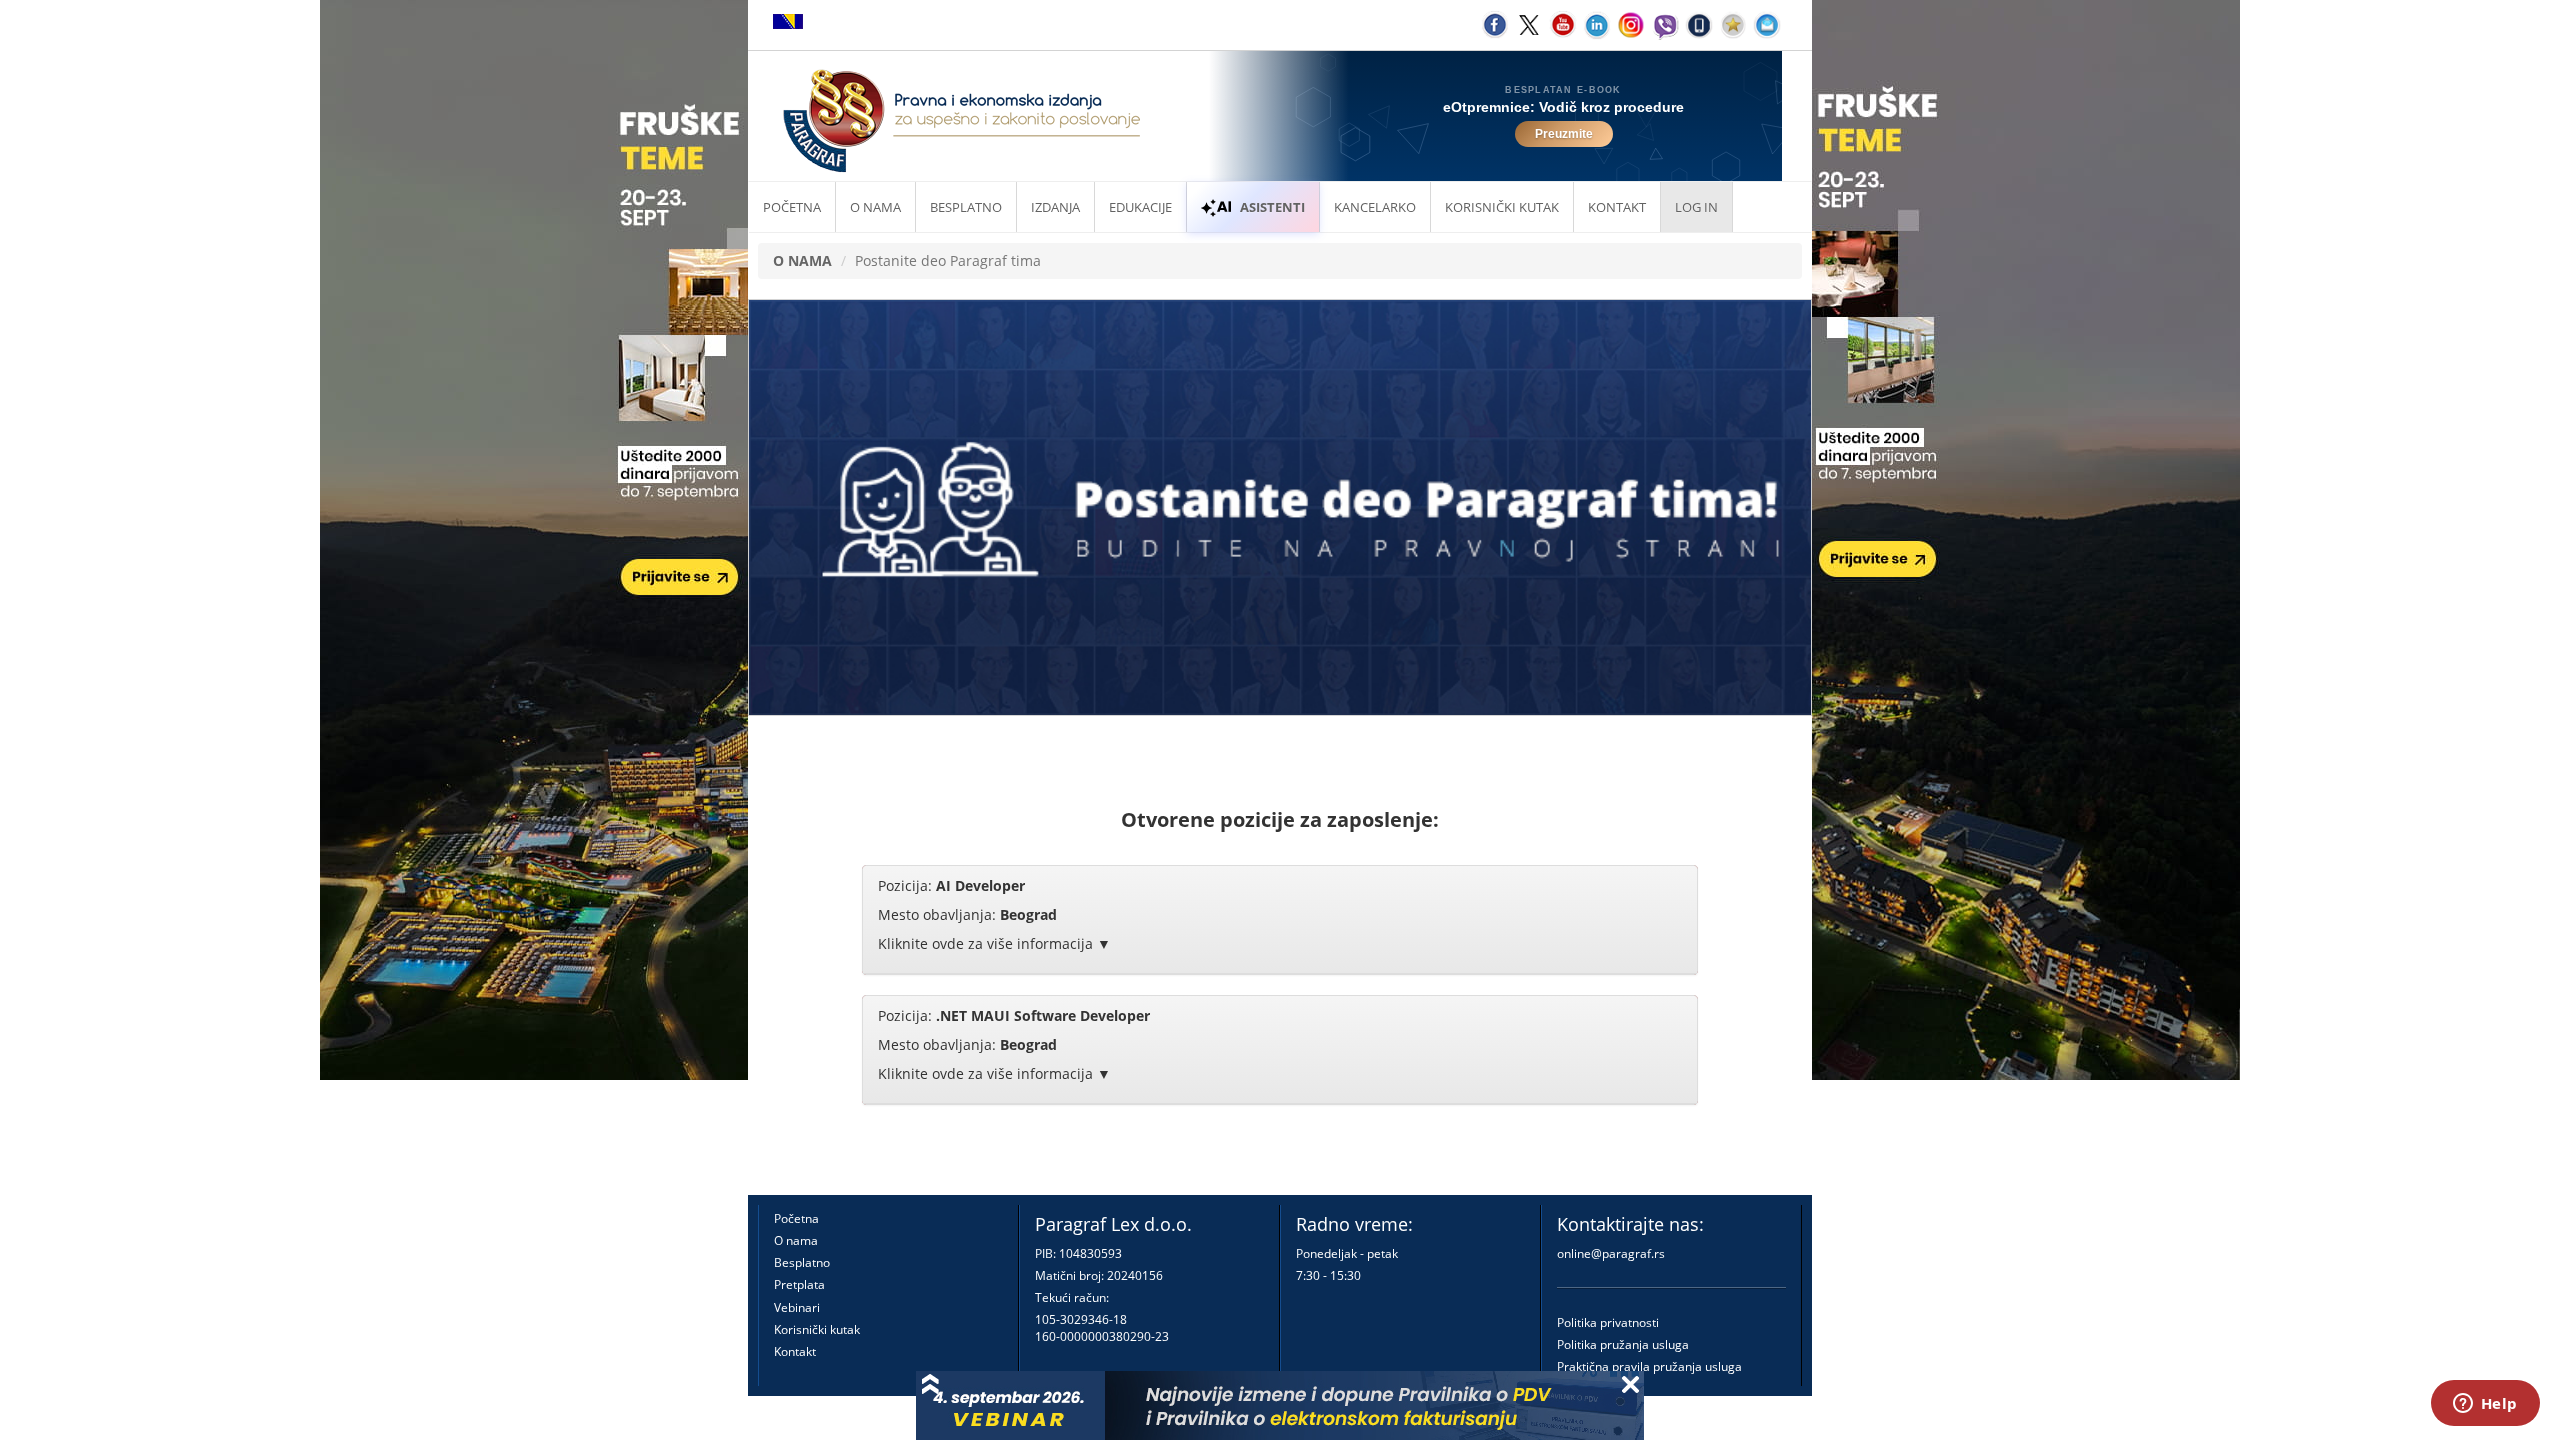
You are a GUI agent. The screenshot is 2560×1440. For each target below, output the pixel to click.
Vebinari (797, 1307)
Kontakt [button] (1617, 207)
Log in (1696, 207)
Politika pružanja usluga (1623, 1344)
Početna (792, 207)
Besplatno (966, 207)
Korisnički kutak (817, 1329)
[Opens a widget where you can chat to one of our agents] (2485, 1405)
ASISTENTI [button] (1272, 207)
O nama (875, 207)
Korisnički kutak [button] (1502, 207)
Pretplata (799, 1284)
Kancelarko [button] (1375, 207)
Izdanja (1055, 207)
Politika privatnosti (1608, 1322)
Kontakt (795, 1351)
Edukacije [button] (1140, 207)
